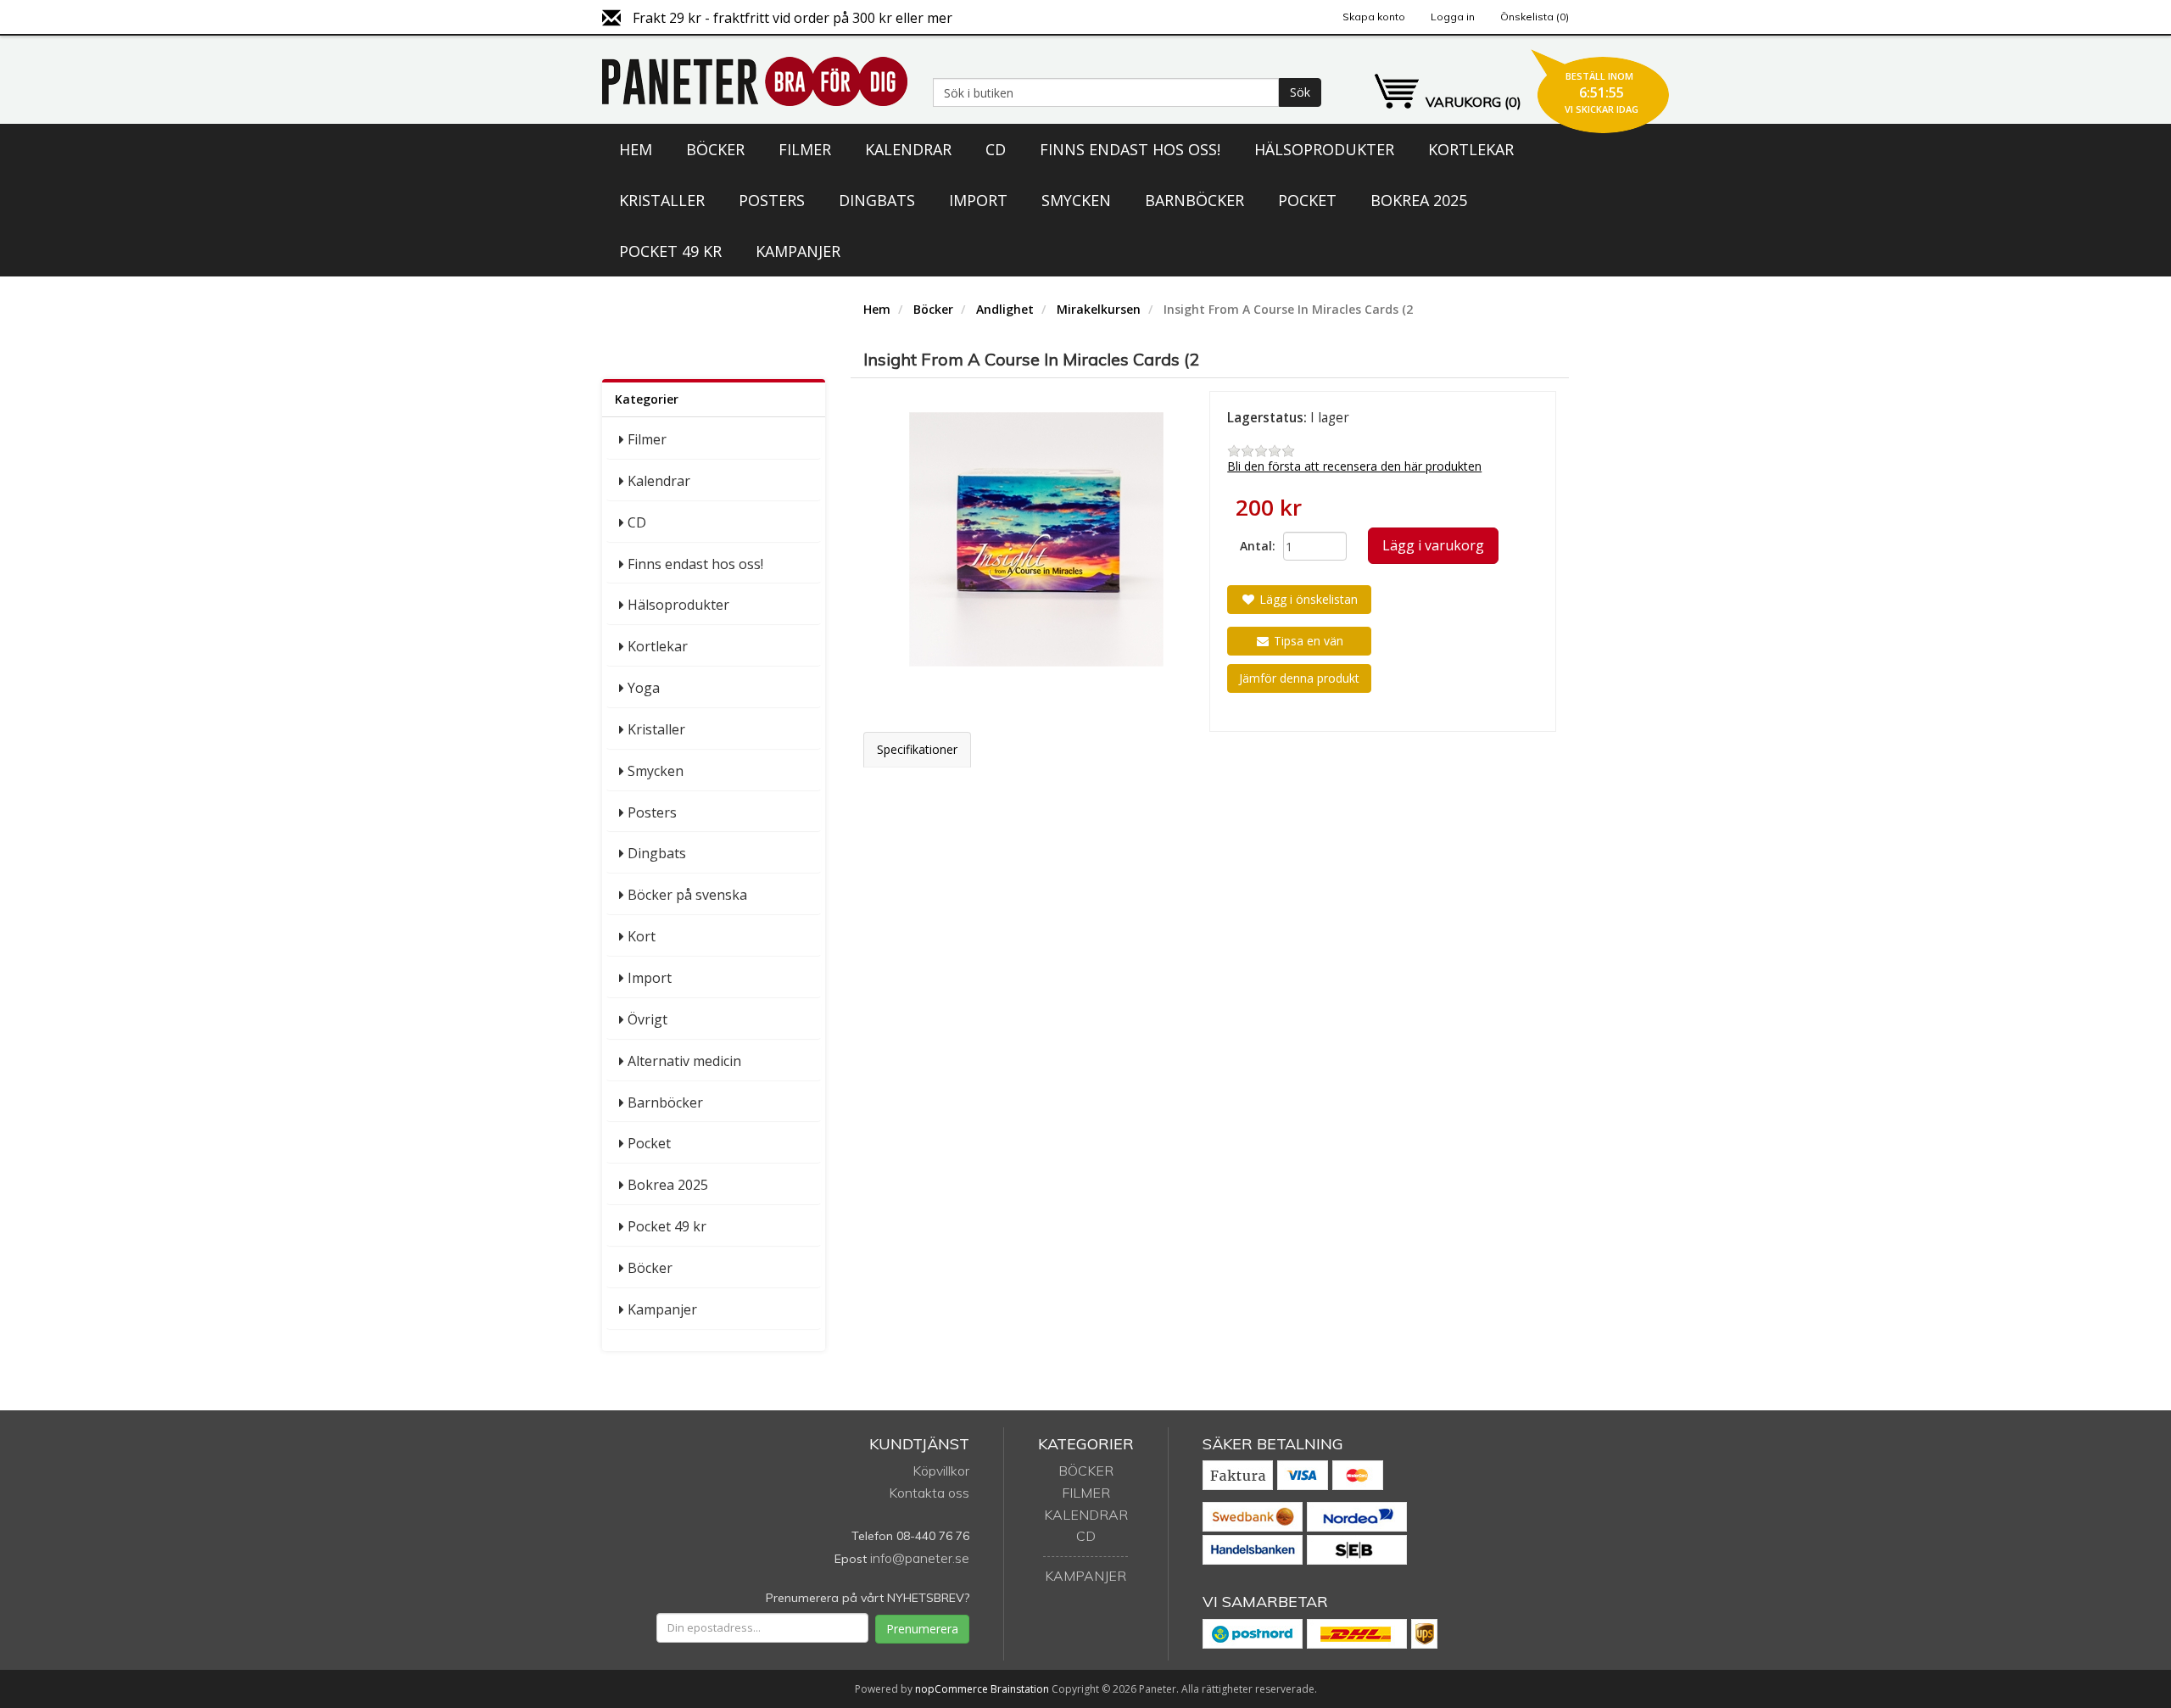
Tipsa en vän (1307, 641)
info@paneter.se (920, 1558)
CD (996, 149)
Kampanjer (798, 251)
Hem (636, 149)
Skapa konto (1374, 17)
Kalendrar (908, 149)
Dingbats (877, 200)
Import (978, 200)
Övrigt (647, 1019)
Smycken (1076, 200)
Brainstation (1021, 1689)
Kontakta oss (929, 1493)
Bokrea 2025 (1419, 200)
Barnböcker (1194, 200)
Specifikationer (917, 749)
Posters (772, 200)
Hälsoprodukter (1324, 149)
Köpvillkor (941, 1471)
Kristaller (662, 200)
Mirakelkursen (1099, 309)
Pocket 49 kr (670, 251)
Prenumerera (922, 1629)
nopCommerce (952, 1689)
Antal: (1255, 546)
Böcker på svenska (687, 895)
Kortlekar (1471, 149)
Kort (642, 936)
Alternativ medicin (684, 1061)
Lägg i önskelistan (1307, 599)
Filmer (805, 149)
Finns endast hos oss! (1130, 149)
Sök (1300, 92)
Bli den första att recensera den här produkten (1354, 466)
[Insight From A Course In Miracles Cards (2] (1037, 539)
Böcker (715, 149)
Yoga (644, 688)
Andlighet (1005, 309)
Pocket (1307, 200)
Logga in (1453, 17)
